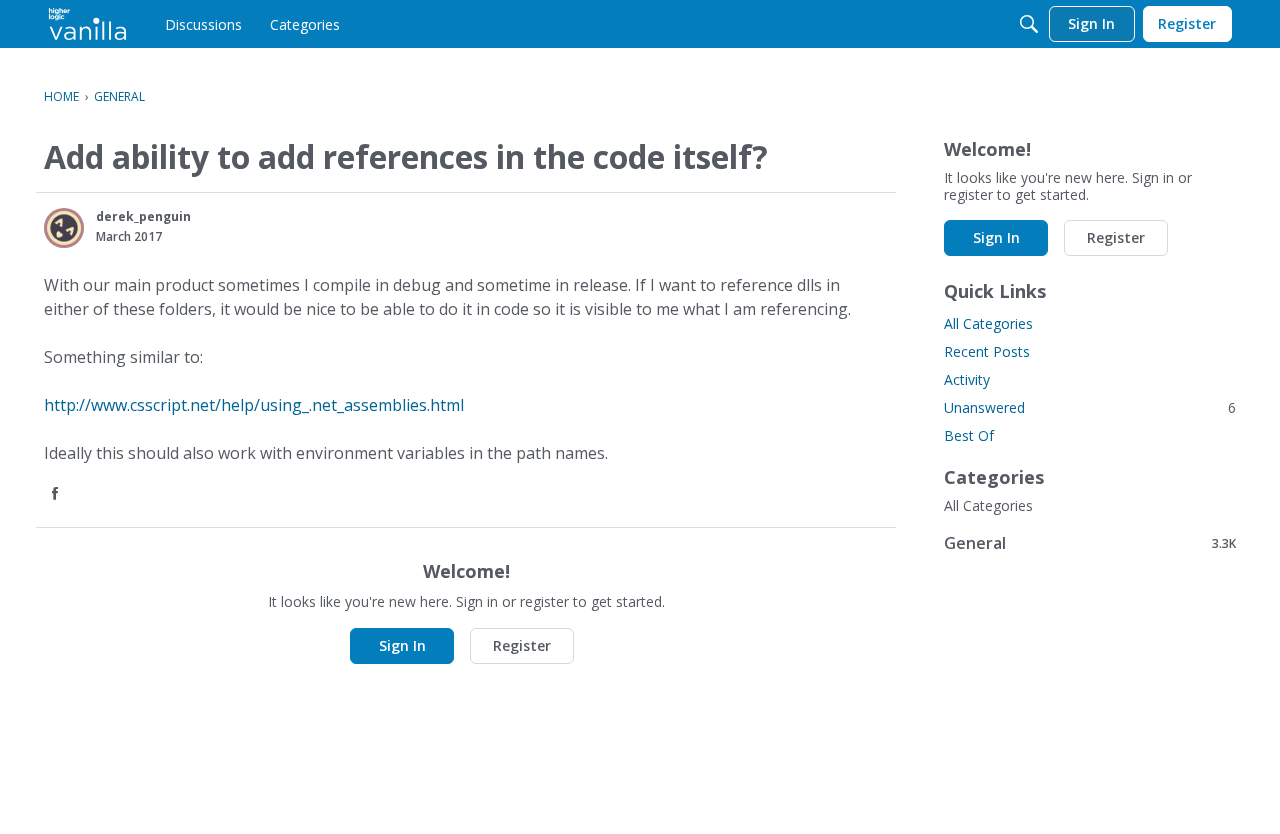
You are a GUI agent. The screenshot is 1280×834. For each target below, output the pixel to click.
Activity (967, 379)
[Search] (1029, 24)
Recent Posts (987, 351)
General (1090, 542)
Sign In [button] (402, 645)
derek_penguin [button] (143, 216)
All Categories (988, 323)
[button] (64, 228)
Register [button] (522, 645)
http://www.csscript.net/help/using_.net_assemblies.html (254, 405)
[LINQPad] (87, 24)
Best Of (969, 435)
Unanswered (1090, 407)
